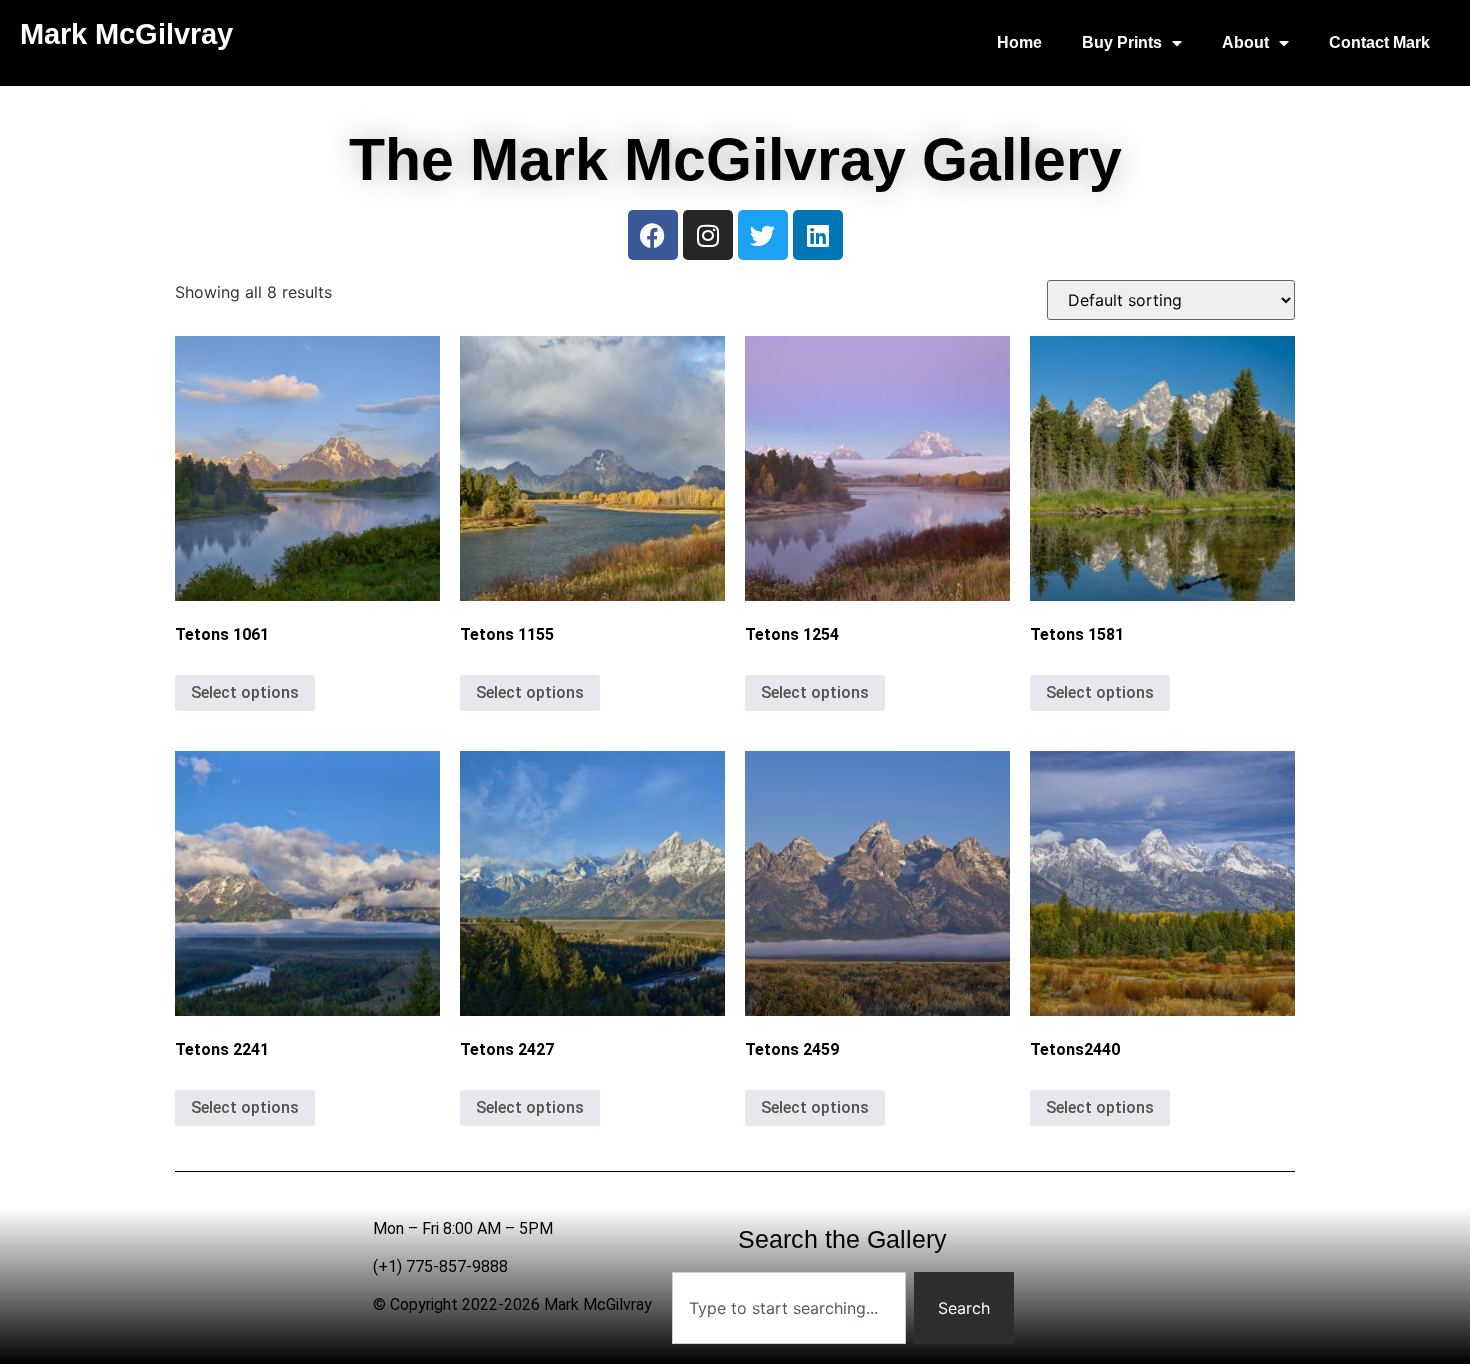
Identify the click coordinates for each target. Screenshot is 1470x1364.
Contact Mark (1379, 42)
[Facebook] (653, 235)
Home (1019, 42)
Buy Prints (1122, 42)
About (1245, 42)
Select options (245, 692)
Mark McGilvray (126, 34)
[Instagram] (708, 235)
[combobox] (789, 1308)
